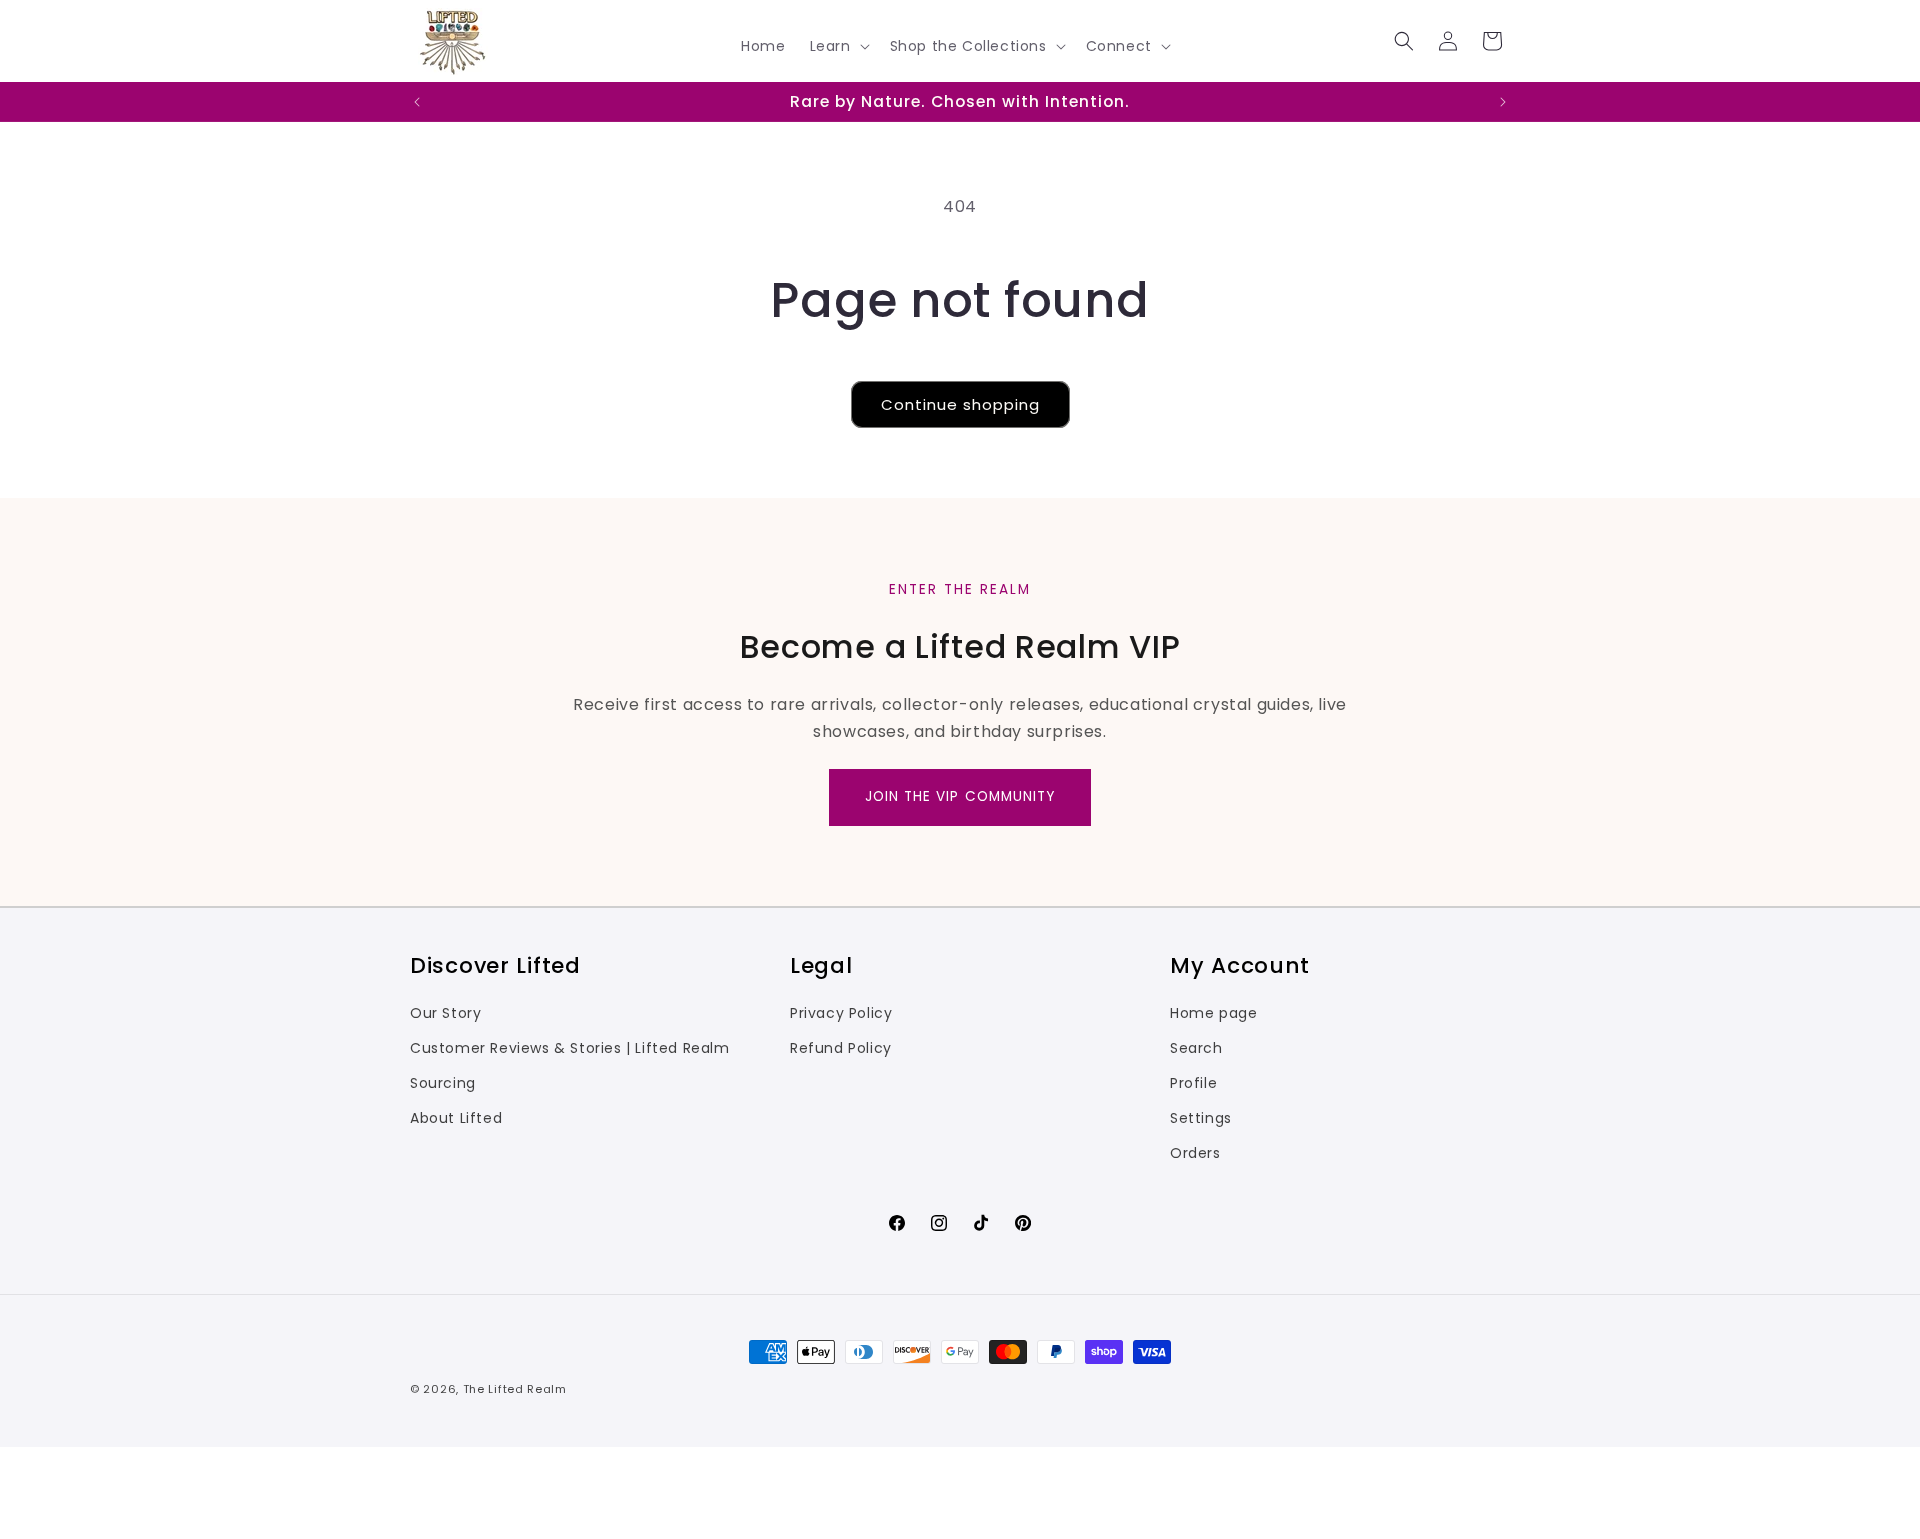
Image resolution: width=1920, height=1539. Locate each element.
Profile (1193, 1083)
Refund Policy (841, 1048)
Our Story (445, 1013)
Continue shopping (960, 404)
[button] (838, 46)
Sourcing (443, 1083)
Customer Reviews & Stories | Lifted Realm (570, 1048)
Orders (1195, 1153)
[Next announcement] (1503, 102)
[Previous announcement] (417, 102)
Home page (1213, 1013)
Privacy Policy (841, 1013)
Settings (1201, 1118)
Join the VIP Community (960, 796)
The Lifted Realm (515, 1389)
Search (1196, 1048)
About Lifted (456, 1118)
